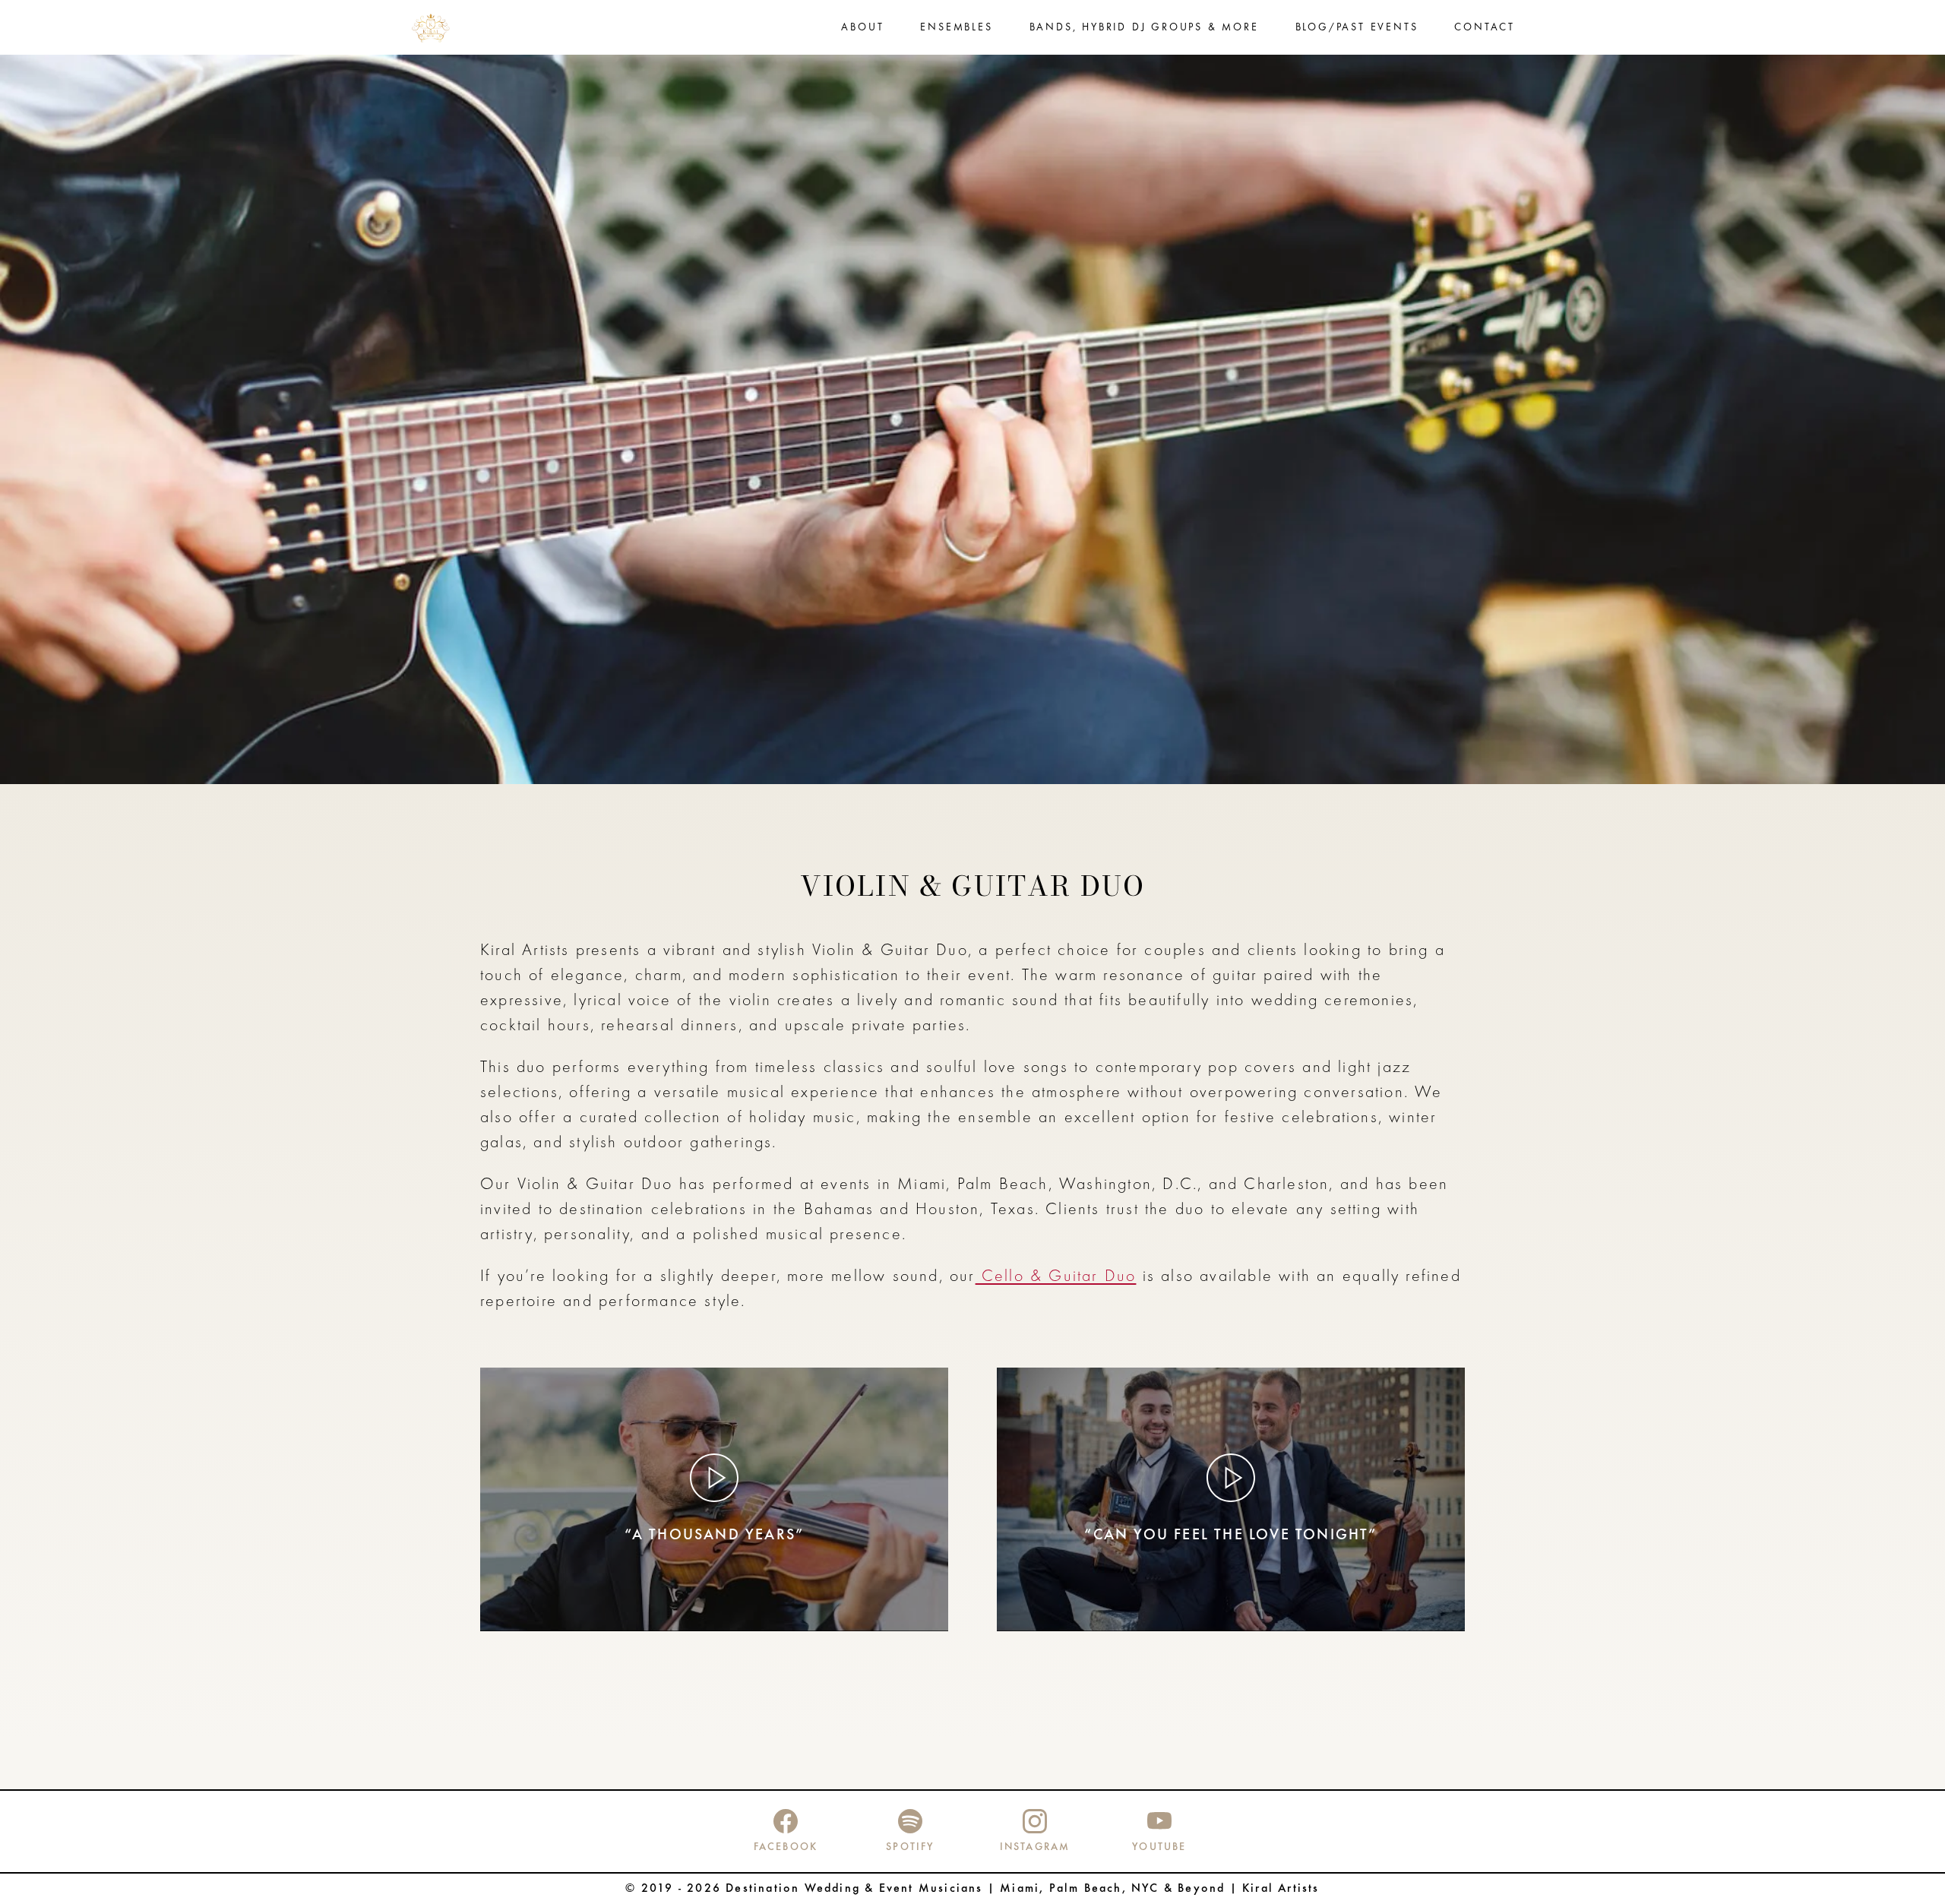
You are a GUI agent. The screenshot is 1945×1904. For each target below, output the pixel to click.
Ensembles (956, 28)
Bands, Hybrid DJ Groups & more (1144, 28)
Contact (1485, 28)
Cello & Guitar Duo (1056, 1277)
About (862, 28)
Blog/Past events (1357, 28)
